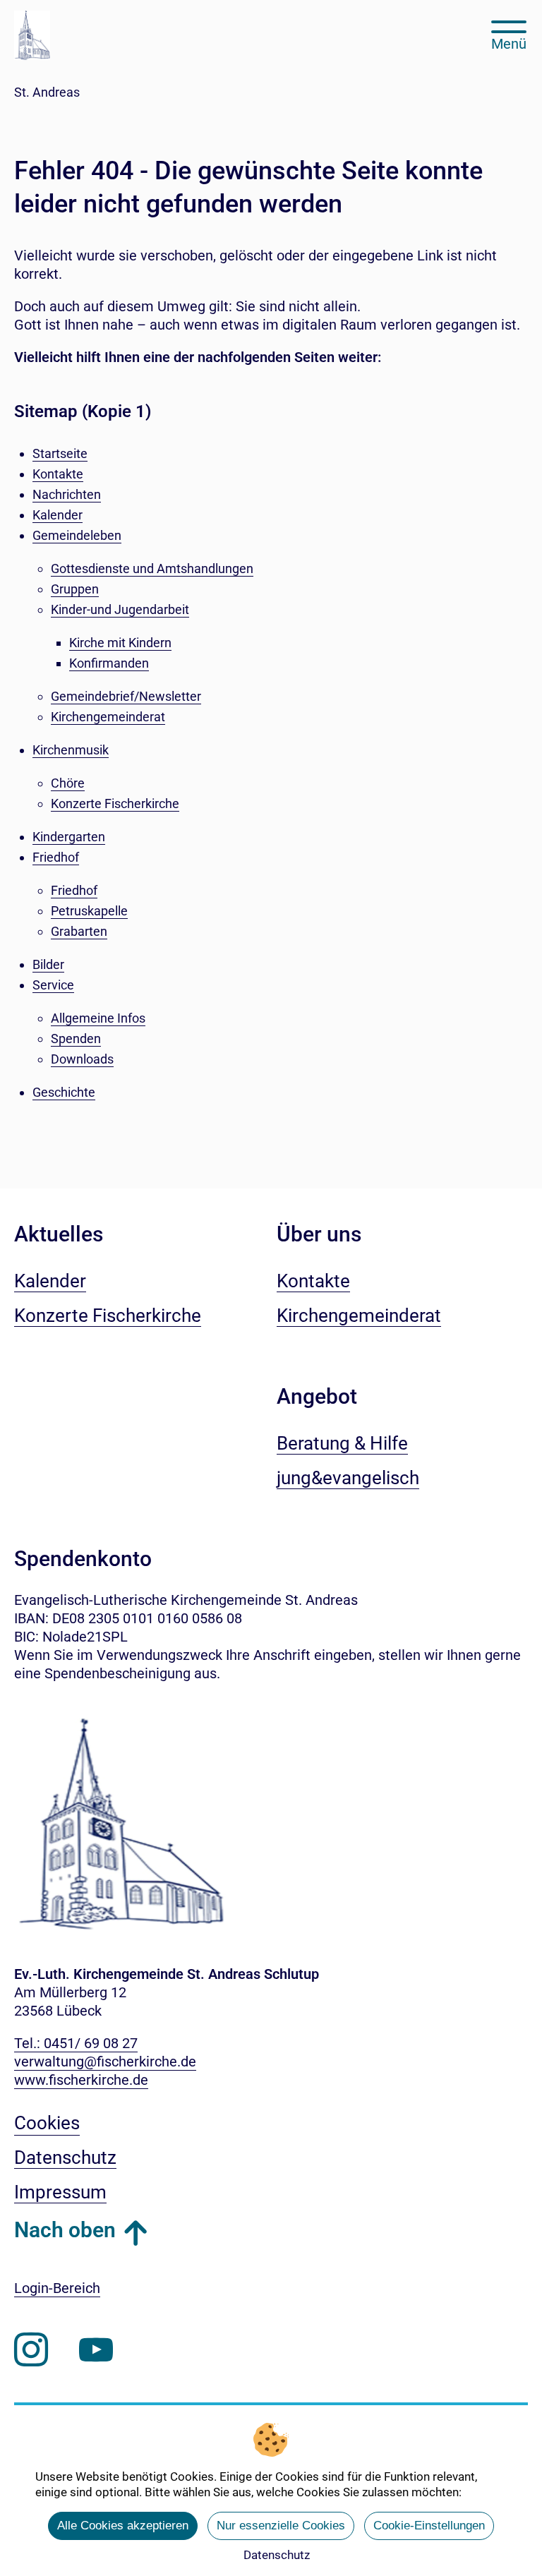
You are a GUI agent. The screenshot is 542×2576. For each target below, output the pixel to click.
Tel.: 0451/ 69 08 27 (76, 2043)
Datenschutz (277, 2555)
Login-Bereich (57, 2288)
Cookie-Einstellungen (429, 2526)
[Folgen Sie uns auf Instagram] (31, 2350)
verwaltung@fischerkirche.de (105, 2062)
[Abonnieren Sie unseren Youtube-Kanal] (96, 2350)
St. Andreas (47, 92)
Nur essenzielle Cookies (281, 2526)
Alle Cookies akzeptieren (123, 2526)
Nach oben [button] (65, 2230)
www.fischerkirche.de (81, 2080)
